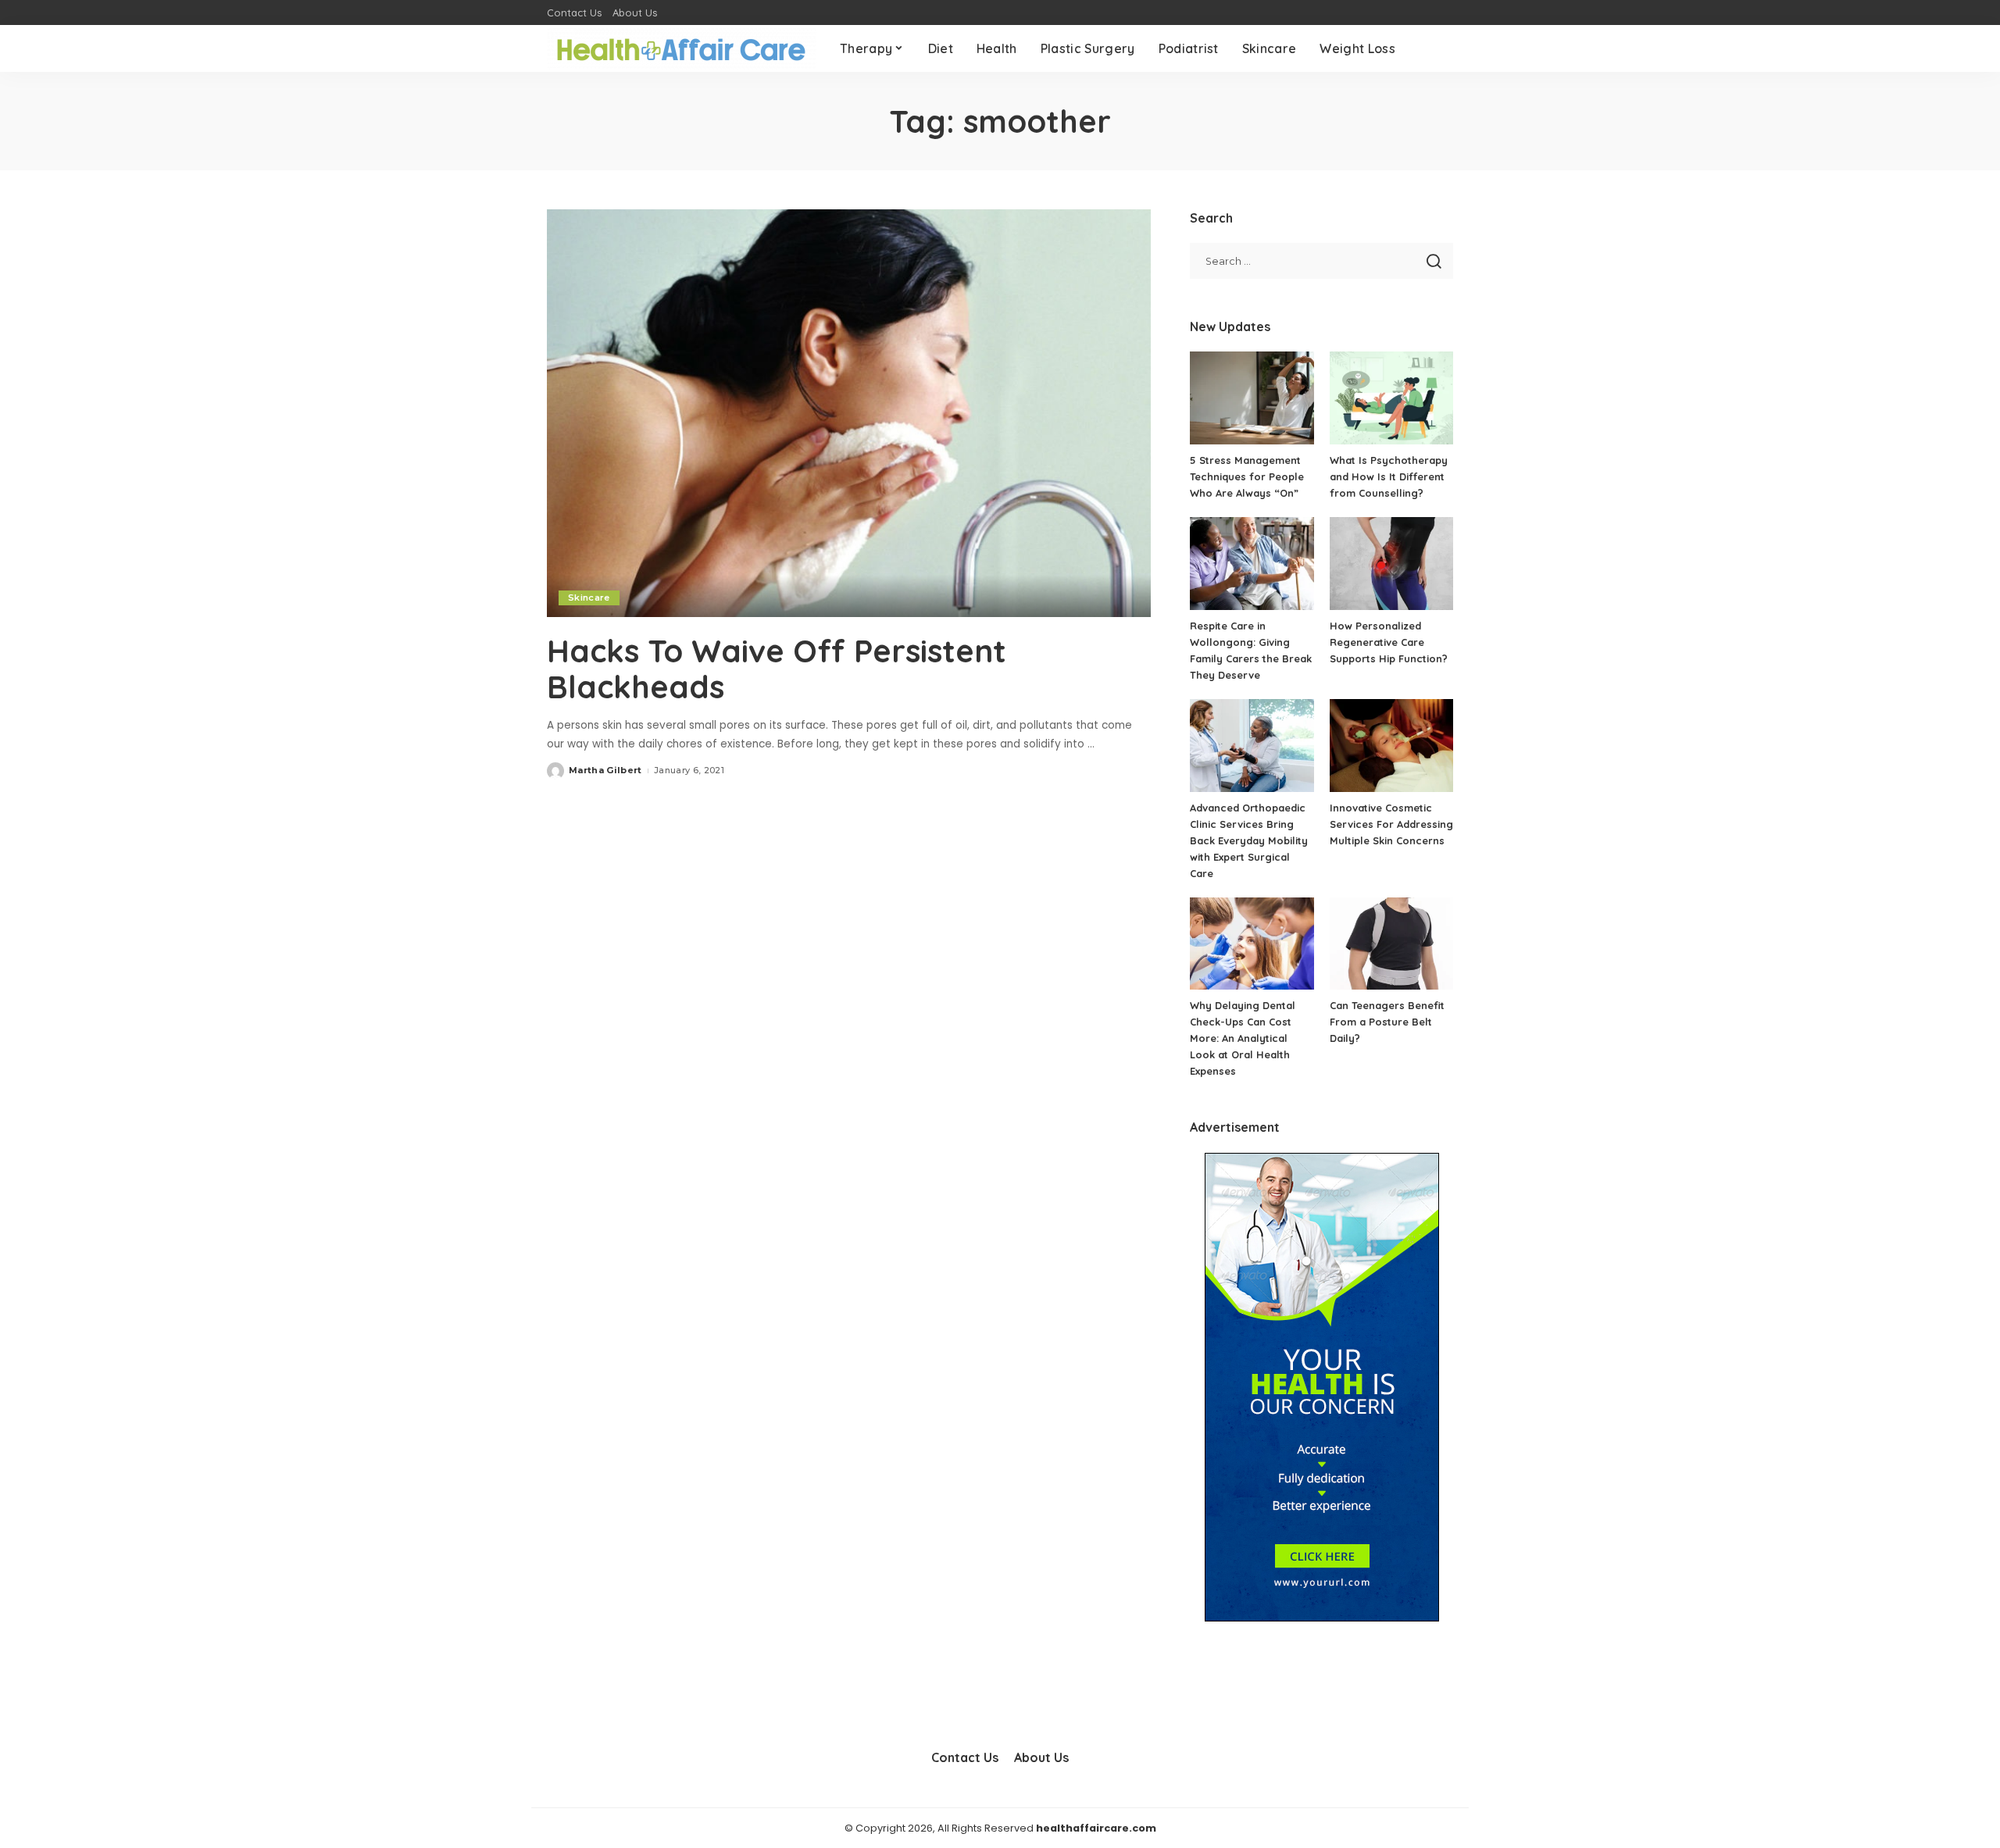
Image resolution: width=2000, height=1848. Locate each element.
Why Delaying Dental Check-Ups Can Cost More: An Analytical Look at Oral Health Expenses (1243, 1038)
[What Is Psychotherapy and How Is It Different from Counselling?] (1391, 398)
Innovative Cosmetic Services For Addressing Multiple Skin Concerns (1391, 824)
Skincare (589, 598)
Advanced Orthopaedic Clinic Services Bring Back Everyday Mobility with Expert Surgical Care (1249, 840)
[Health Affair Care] (682, 49)
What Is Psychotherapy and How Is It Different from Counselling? (1389, 476)
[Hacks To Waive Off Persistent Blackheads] (849, 413)
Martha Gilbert (605, 770)
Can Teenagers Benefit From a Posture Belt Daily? (1387, 1022)
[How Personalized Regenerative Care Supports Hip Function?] (1391, 564)
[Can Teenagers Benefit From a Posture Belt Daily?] (1391, 944)
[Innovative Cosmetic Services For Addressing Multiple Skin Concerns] (1391, 746)
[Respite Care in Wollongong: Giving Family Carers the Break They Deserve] (1252, 564)
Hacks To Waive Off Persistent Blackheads (777, 669)
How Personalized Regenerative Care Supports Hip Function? (1389, 642)
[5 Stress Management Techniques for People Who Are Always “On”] (1252, 398)
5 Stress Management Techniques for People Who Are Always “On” (1247, 476)
